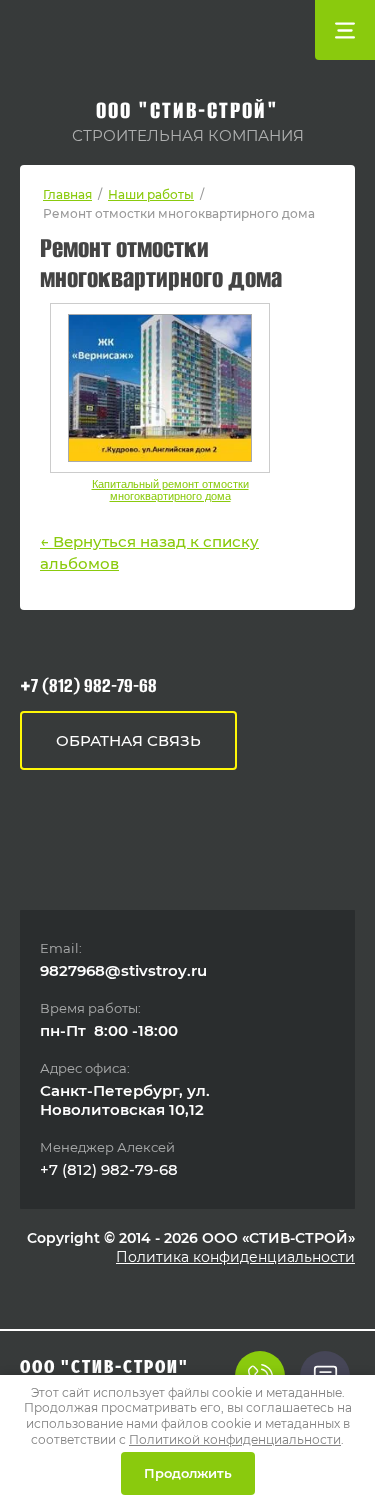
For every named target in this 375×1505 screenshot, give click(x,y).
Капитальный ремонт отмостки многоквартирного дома (170, 490)
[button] (128, 740)
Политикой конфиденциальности (235, 1439)
